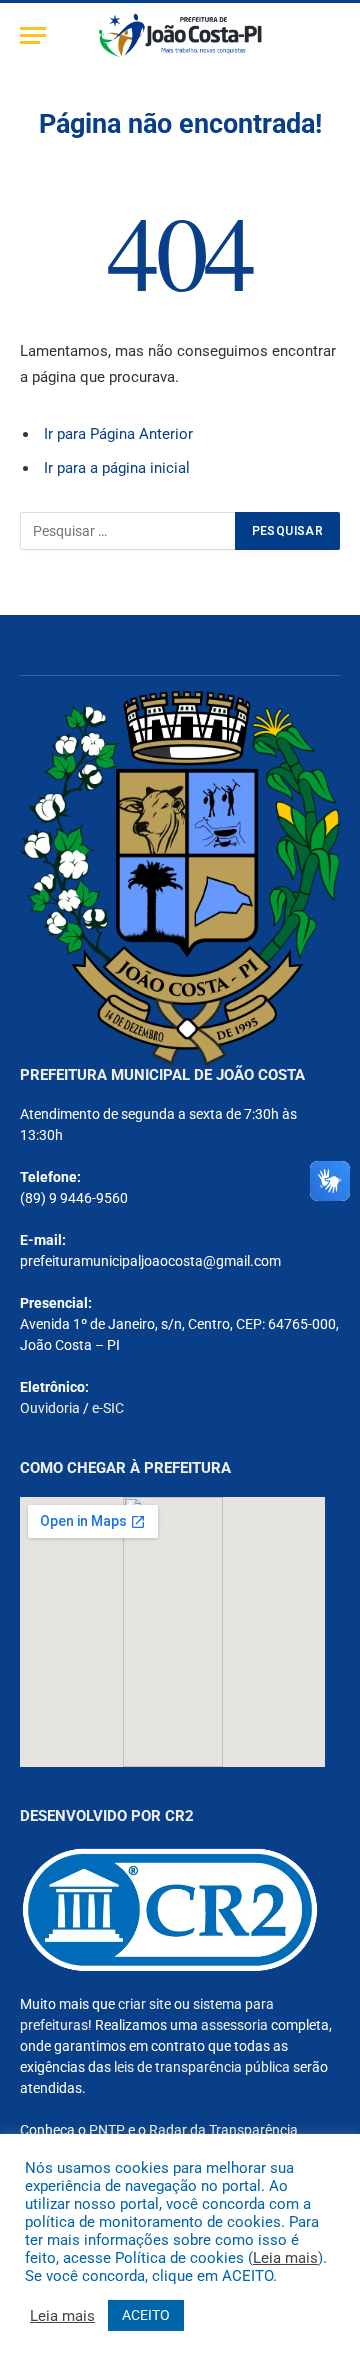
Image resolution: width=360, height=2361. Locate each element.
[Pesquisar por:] (128, 531)
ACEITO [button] (146, 2315)
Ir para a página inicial (117, 468)
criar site (144, 2004)
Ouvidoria (50, 1408)
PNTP (107, 2130)
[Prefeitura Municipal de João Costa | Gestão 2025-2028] (180, 35)
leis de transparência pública (202, 2067)
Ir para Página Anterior (118, 434)
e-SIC (108, 1408)
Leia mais (285, 2258)
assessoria (234, 2025)
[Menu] (33, 35)
